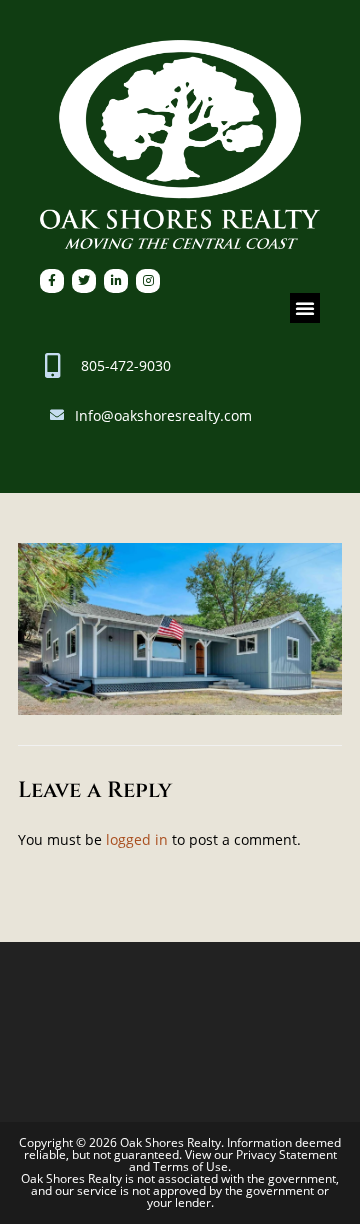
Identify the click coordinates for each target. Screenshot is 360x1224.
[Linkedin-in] (116, 281)
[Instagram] (148, 281)
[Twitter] (84, 281)
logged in (137, 839)
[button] (305, 308)
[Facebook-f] (52, 281)
